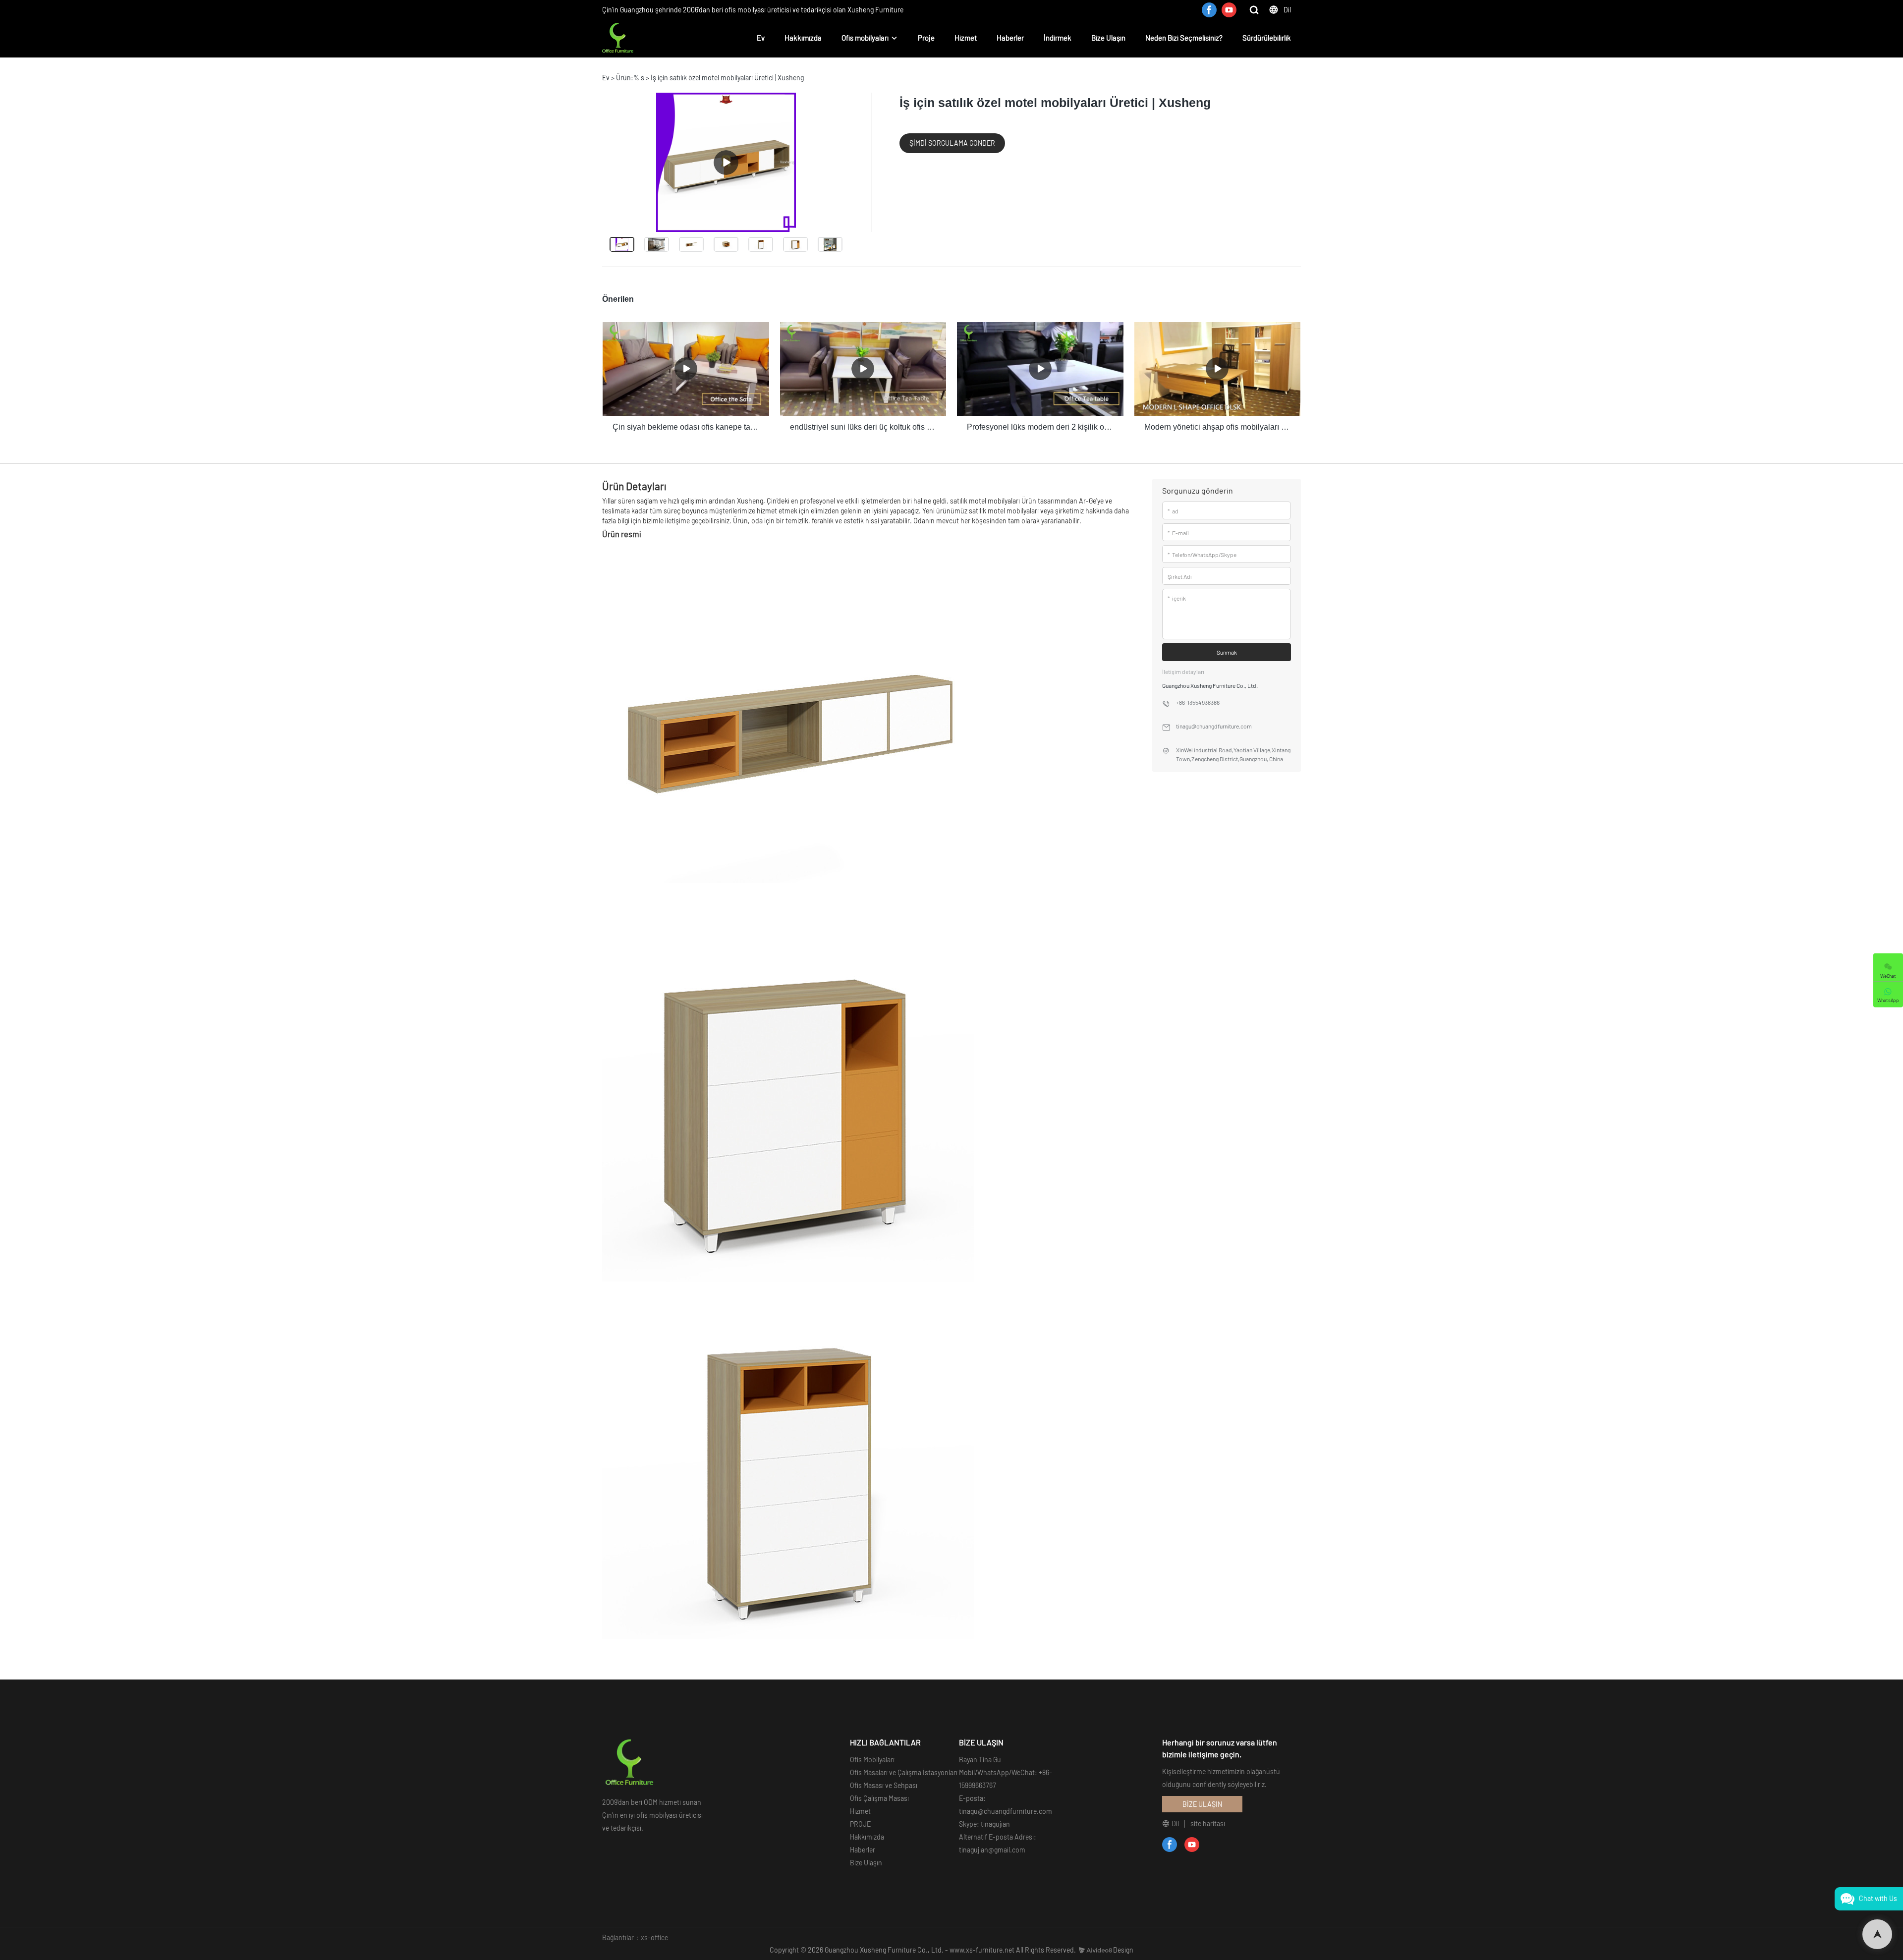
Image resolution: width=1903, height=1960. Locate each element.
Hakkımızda (803, 38)
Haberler (1010, 38)
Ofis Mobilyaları (872, 1760)
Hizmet (966, 38)
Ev (761, 38)
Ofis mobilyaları (865, 38)
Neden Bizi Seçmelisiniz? (1184, 38)
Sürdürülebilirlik (1267, 38)
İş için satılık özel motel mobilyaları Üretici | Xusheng (727, 78)
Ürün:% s (630, 78)
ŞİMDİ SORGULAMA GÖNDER (952, 143)
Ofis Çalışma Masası (879, 1798)
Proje (926, 38)
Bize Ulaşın (1108, 38)
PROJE (860, 1824)
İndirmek (1058, 38)
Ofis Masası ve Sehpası (884, 1785)
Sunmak (1227, 652)
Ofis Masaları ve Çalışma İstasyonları (904, 1772)
